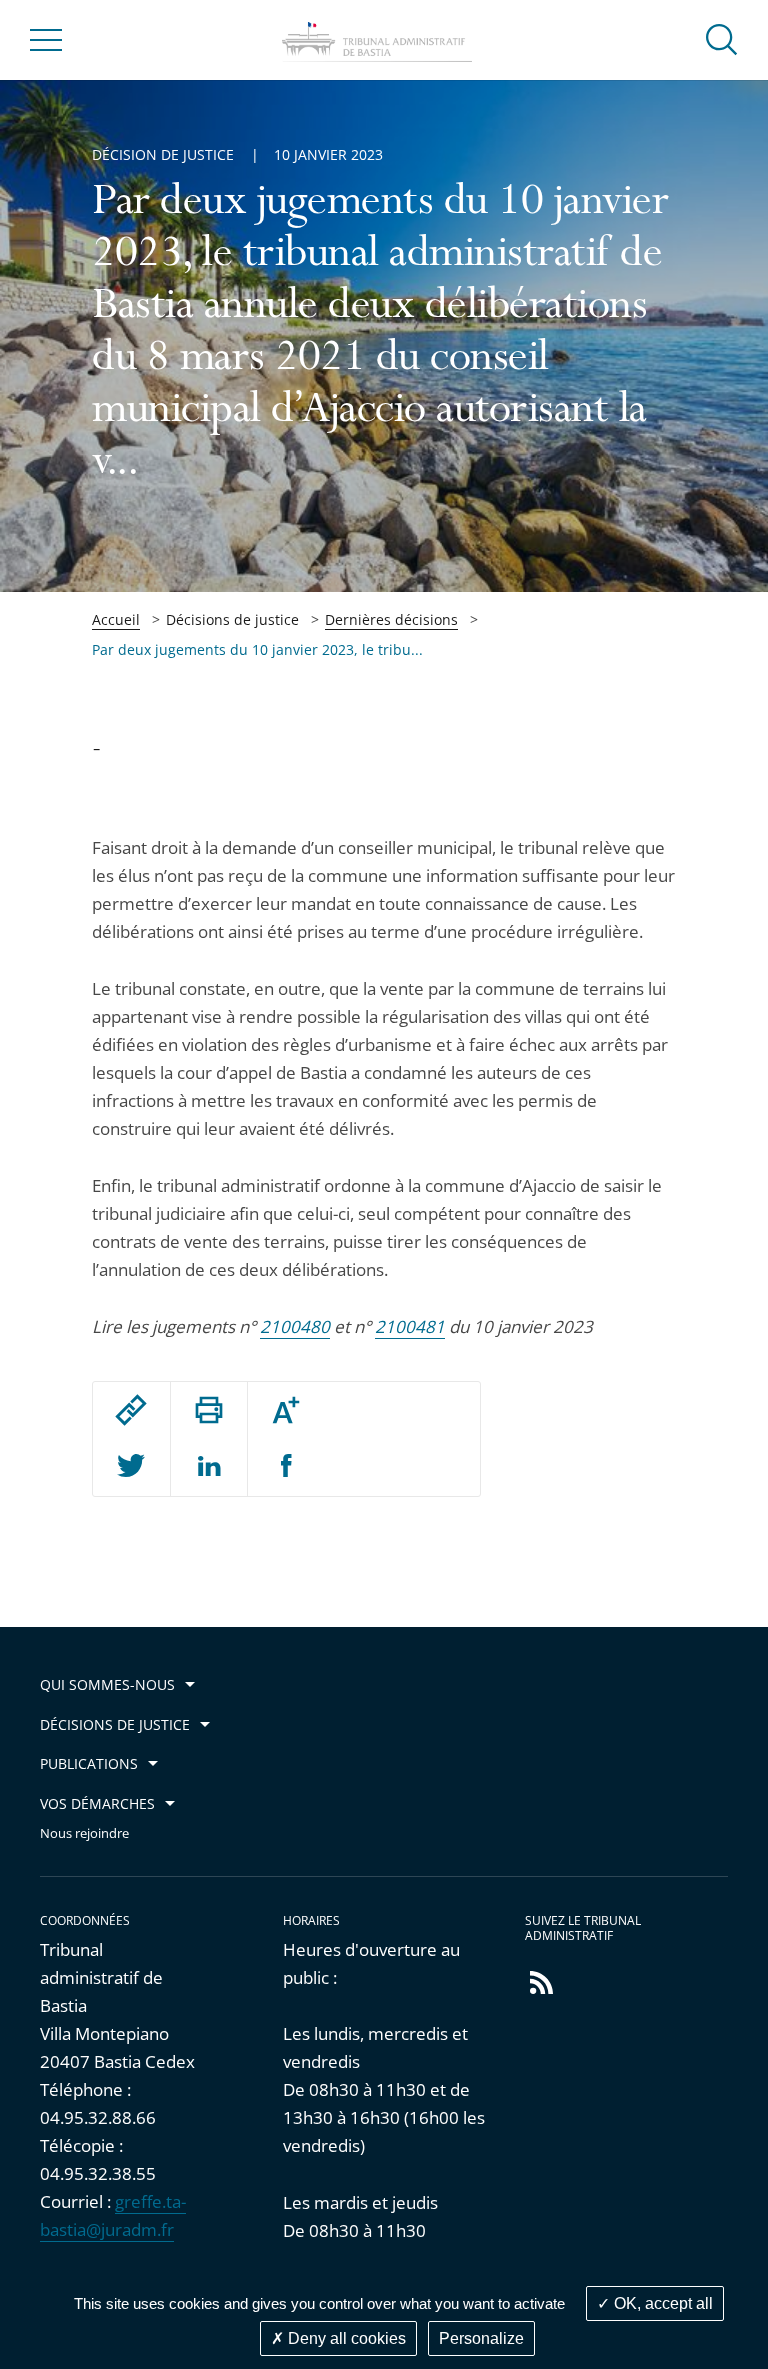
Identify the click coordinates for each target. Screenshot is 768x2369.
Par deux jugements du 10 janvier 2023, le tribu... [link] (257, 649)
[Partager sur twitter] (131, 1467)
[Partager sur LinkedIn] (209, 1467)
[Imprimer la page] (209, 1410)
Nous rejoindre (84, 1833)
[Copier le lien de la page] (131, 1410)
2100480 (295, 1326)
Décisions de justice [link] (232, 619)
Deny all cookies (345, 2338)
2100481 (410, 1326)
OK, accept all (661, 2303)
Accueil (116, 619)
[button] (722, 38)
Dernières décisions (391, 619)
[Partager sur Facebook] (286, 1467)
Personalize (481, 2338)
